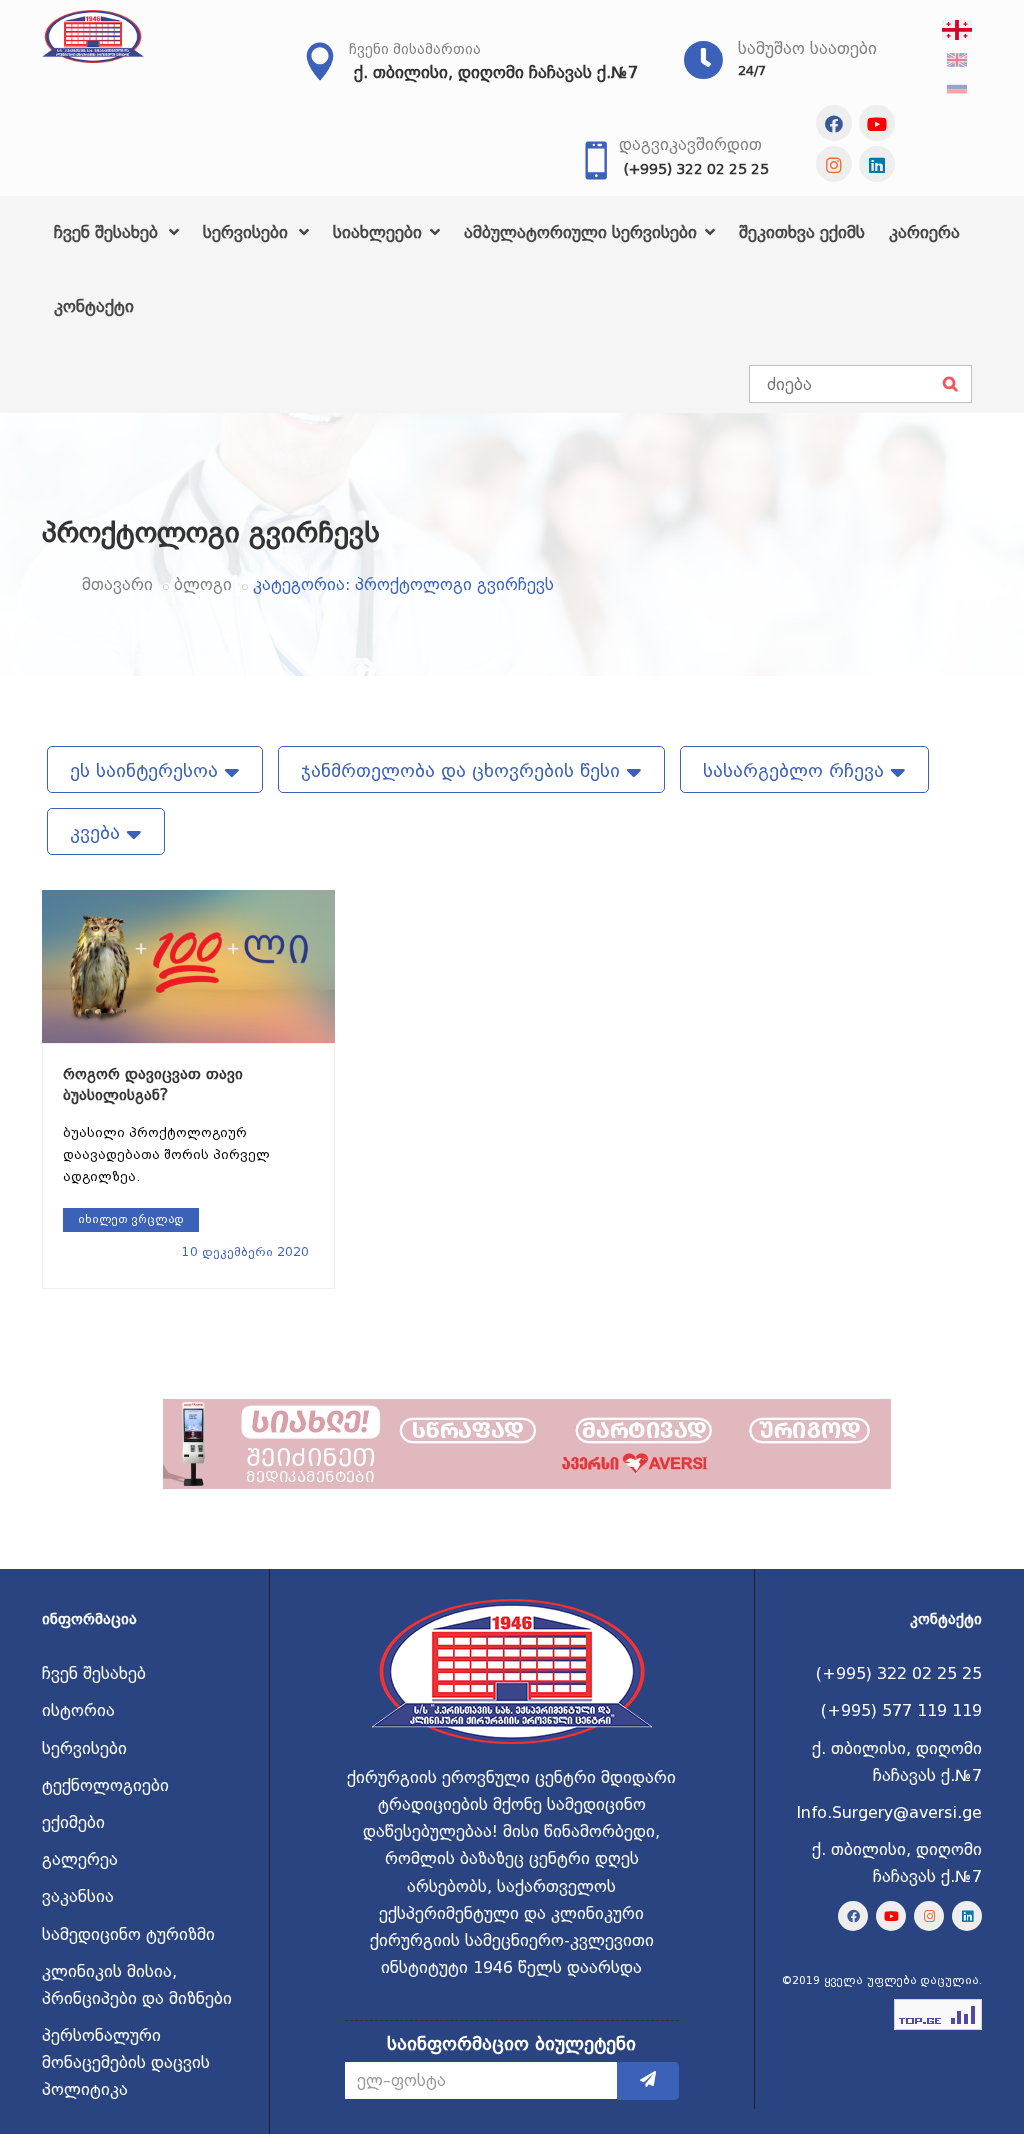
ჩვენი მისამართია (415, 49)
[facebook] (834, 123)
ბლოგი (203, 584)
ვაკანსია (78, 1896)
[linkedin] (877, 164)
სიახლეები (380, 232)
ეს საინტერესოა (147, 770)
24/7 (752, 70)
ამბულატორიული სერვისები (583, 232)
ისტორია (78, 1710)
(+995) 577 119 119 (901, 1710)
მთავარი (117, 584)
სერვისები (248, 232)
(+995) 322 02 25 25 (696, 169)
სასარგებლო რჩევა (796, 770)
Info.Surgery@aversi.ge (889, 1812)
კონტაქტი (94, 306)
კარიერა (924, 232)
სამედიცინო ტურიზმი (128, 1934)
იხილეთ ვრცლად (131, 1219)
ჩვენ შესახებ (108, 232)
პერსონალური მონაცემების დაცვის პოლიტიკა (126, 2062)
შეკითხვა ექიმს (802, 232)
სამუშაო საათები (807, 48)
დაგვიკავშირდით (690, 144)
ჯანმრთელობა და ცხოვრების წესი (463, 770)
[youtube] (877, 123)
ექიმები (73, 1822)
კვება (98, 832)
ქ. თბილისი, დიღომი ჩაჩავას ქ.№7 (496, 72)
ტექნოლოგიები (105, 1785)
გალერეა (80, 1859)
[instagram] (834, 164)
